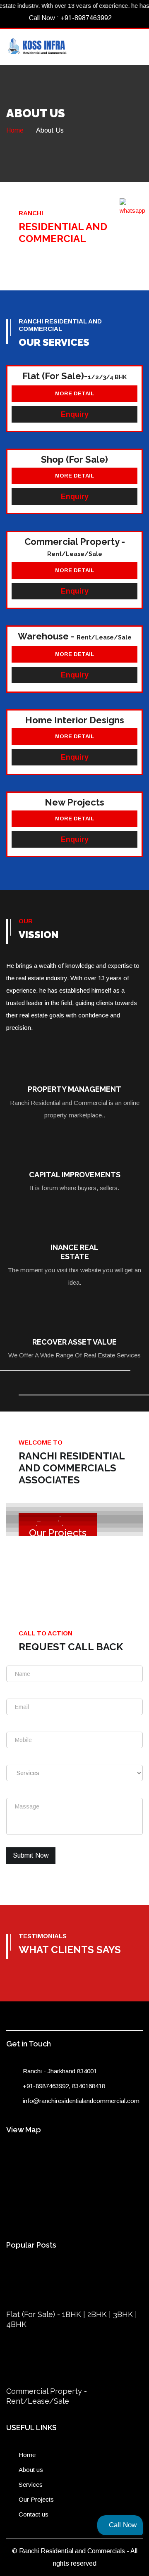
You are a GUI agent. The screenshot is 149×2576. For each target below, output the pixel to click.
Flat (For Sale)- (74, 376)
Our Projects (36, 2499)
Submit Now (31, 1855)
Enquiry (75, 414)
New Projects (74, 802)
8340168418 (89, 2086)
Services (31, 2485)
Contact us (34, 2514)
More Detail (74, 393)
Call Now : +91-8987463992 (70, 18)
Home (15, 130)
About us (31, 2470)
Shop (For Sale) (74, 459)
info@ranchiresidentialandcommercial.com (81, 2101)
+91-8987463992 (46, 2086)
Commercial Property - (75, 547)
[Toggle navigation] (136, 44)
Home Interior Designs (75, 720)
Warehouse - (75, 636)
